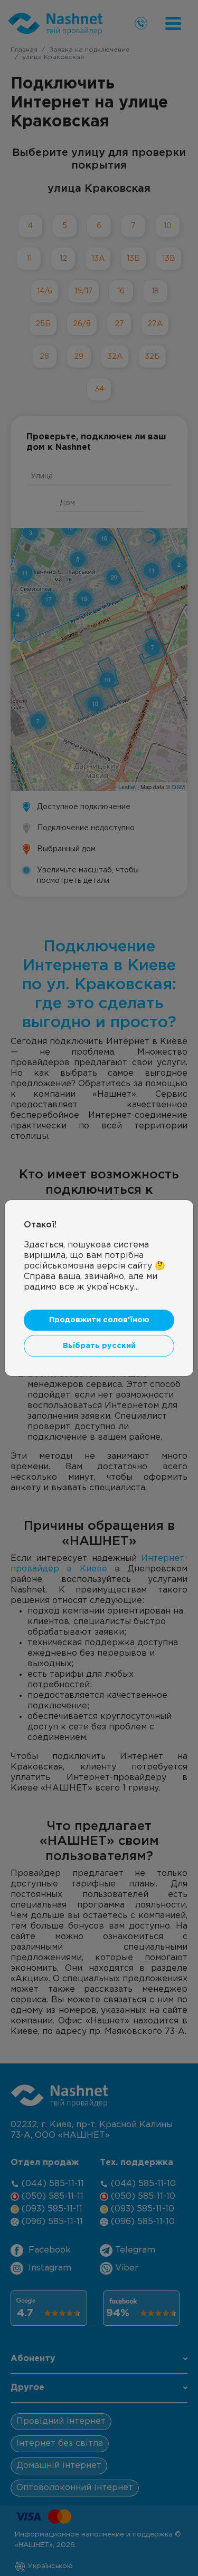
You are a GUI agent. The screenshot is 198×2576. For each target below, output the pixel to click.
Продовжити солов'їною (99, 1320)
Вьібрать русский (99, 1346)
